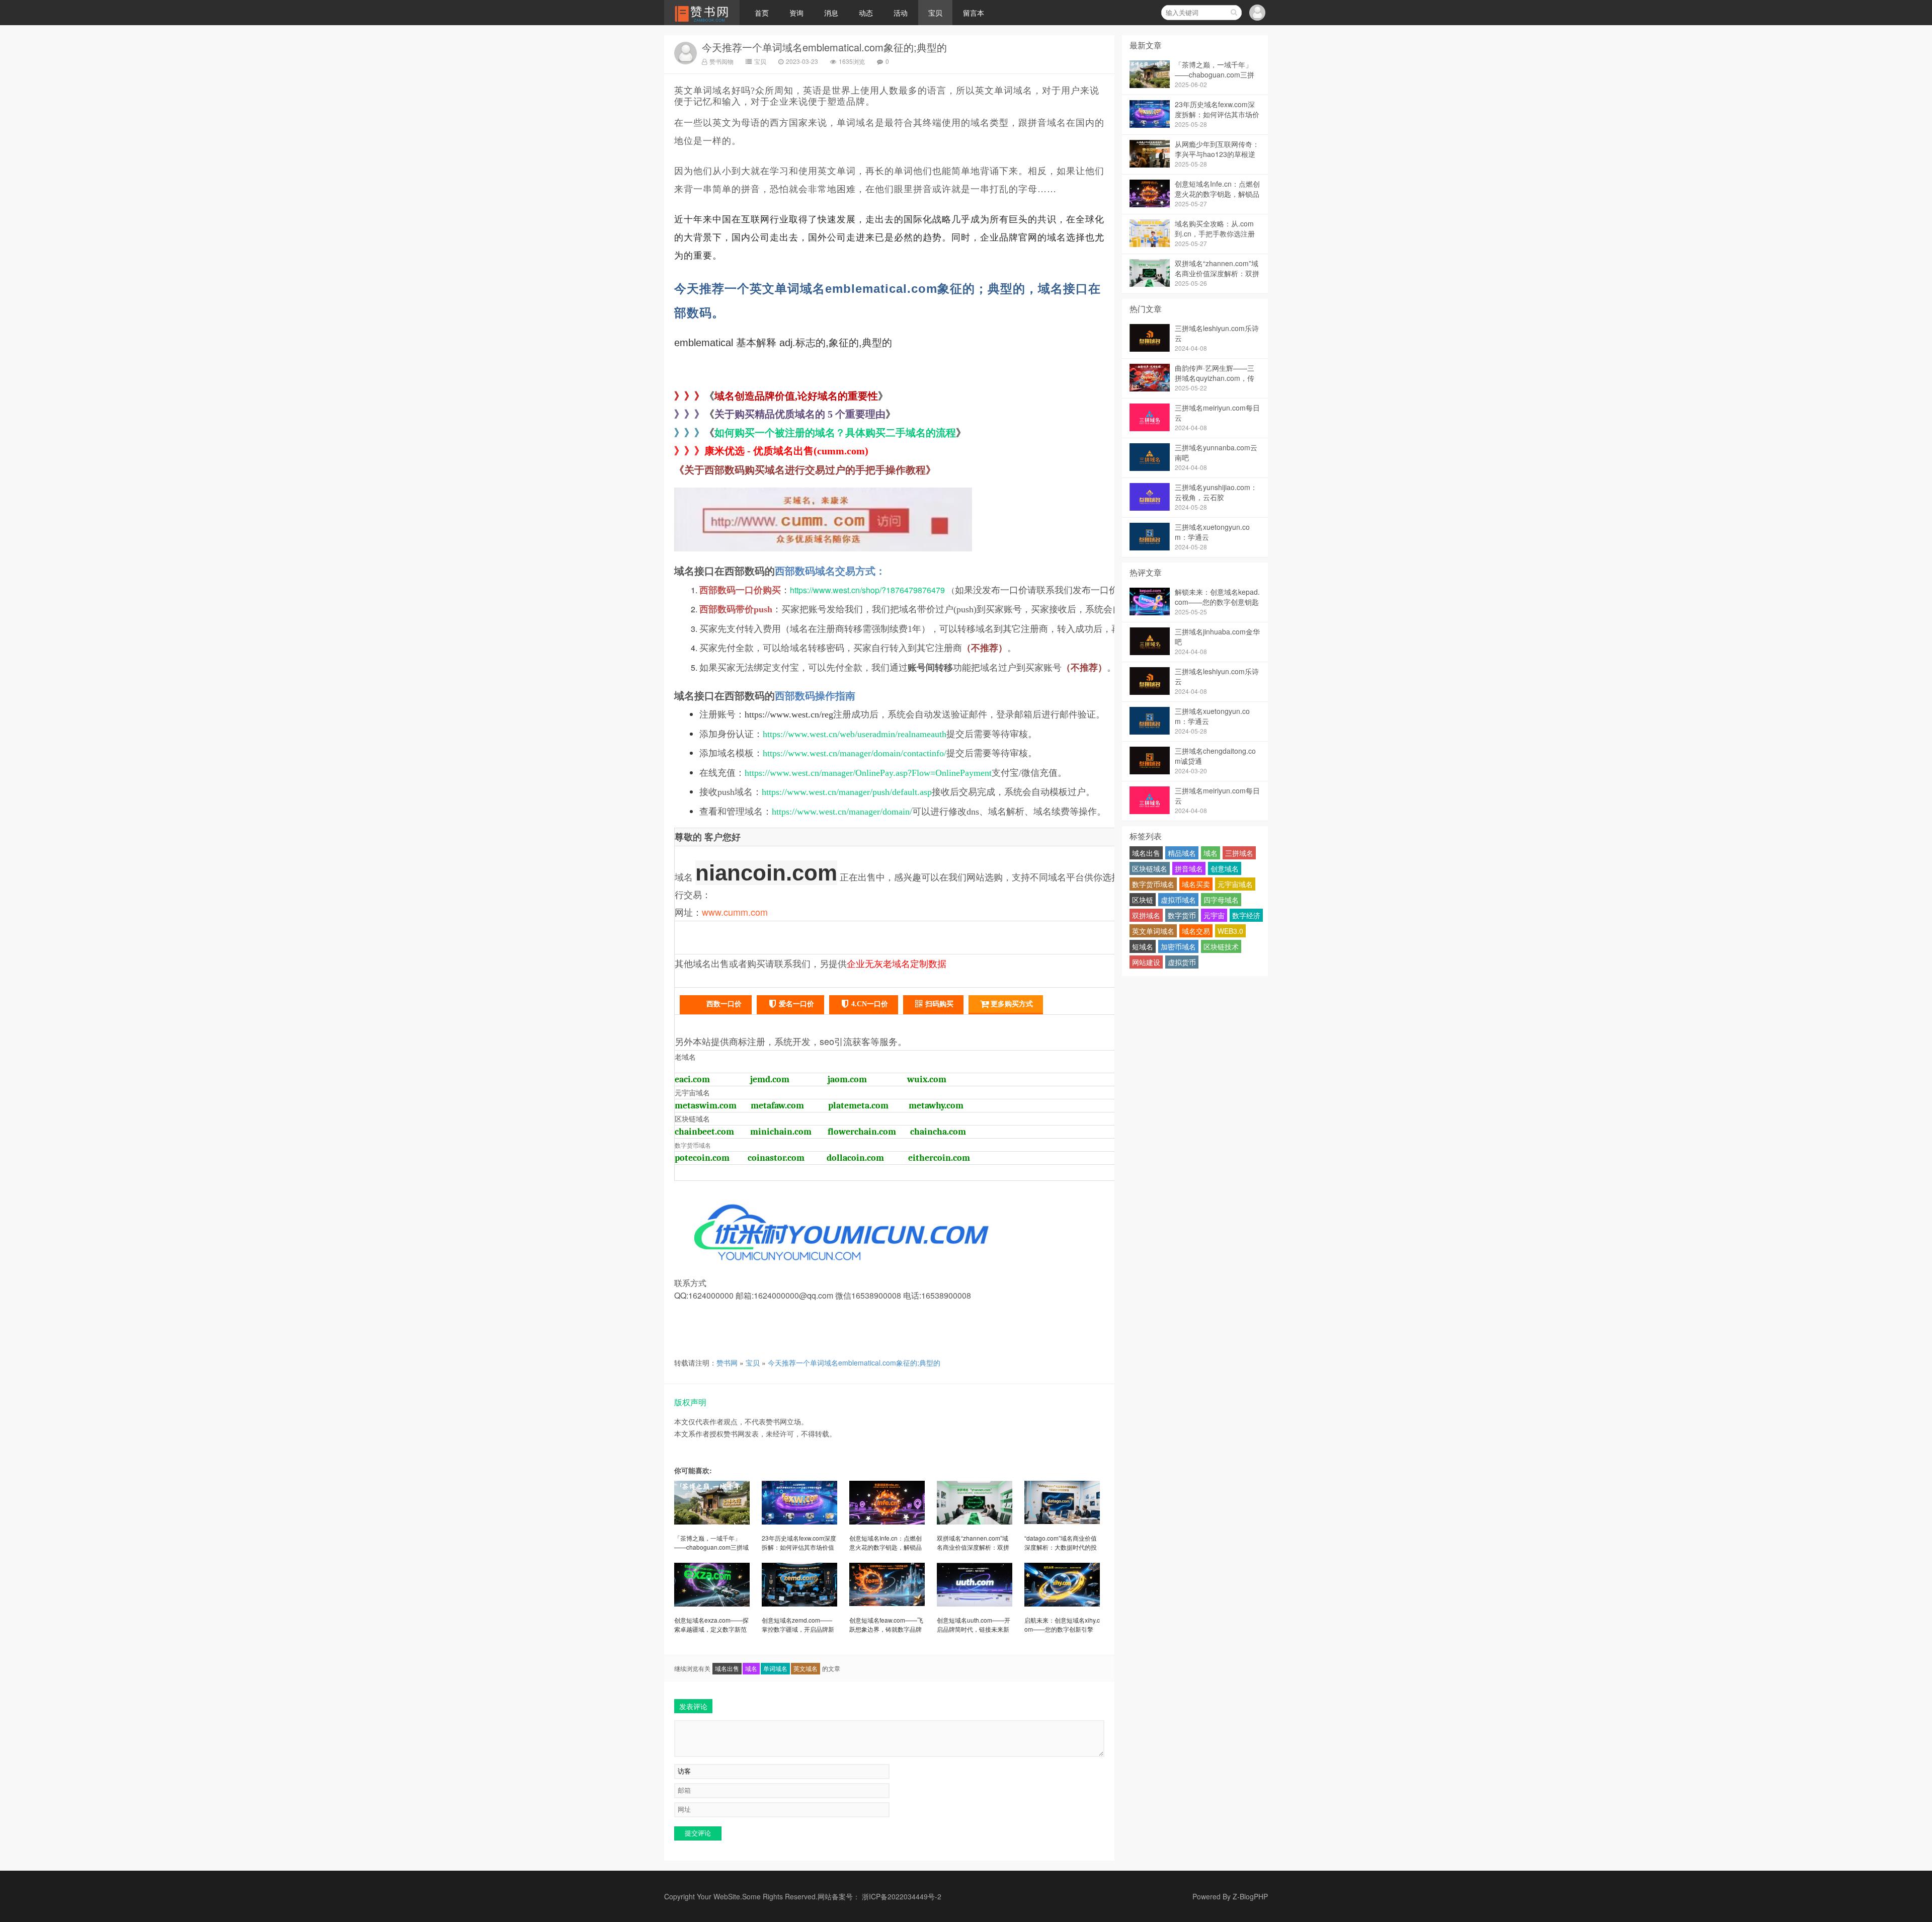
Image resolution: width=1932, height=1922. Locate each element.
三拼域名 (1239, 853)
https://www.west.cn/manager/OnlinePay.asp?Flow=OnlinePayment (868, 773)
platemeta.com (858, 1106)
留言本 (974, 13)
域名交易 (1196, 931)
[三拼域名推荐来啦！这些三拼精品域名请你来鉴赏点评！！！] (823, 553)
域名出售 (727, 1668)
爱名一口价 (796, 1004)
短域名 (1143, 946)
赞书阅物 (721, 61)
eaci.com (692, 1079)
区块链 (1143, 900)
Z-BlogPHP (1250, 1896)
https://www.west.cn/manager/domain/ (842, 812)
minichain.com (781, 1132)
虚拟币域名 (1178, 900)
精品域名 (1182, 853)
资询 (796, 13)
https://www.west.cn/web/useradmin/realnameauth (855, 734)
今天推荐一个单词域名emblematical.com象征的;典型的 (824, 47)
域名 (751, 1668)
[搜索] (1234, 13)
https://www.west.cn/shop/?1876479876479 (867, 590)
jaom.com (847, 1079)
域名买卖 (1196, 884)
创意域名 (1225, 868)
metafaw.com (777, 1106)
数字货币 (1182, 915)
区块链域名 (1150, 868)
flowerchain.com (862, 1132)
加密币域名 (1178, 946)
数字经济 (1246, 915)
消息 (831, 13)
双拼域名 (1146, 915)
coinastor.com (776, 1158)
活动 (901, 13)
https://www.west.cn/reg (789, 714)
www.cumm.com (735, 912)
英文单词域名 (1153, 931)
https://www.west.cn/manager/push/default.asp (847, 792)
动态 (866, 13)
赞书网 (727, 1363)
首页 (762, 13)
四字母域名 (1221, 900)
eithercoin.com (939, 1158)
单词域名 (775, 1668)
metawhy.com (936, 1106)
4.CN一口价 (870, 1004)
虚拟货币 (1182, 962)
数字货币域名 (1153, 884)
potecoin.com (702, 1158)
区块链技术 (1221, 946)
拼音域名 (1189, 868)
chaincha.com (938, 1132)
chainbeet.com (704, 1132)
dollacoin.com (855, 1158)
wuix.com (927, 1079)
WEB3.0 (1230, 931)
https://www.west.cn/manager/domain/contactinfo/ (855, 753)
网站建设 (1146, 962)
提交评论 (698, 1833)
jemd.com (770, 1079)
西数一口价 (724, 1004)
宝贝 (935, 13)
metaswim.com (706, 1106)
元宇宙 (1214, 915)
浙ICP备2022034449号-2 (902, 1896)
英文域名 (806, 1668)
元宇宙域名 (1235, 884)
